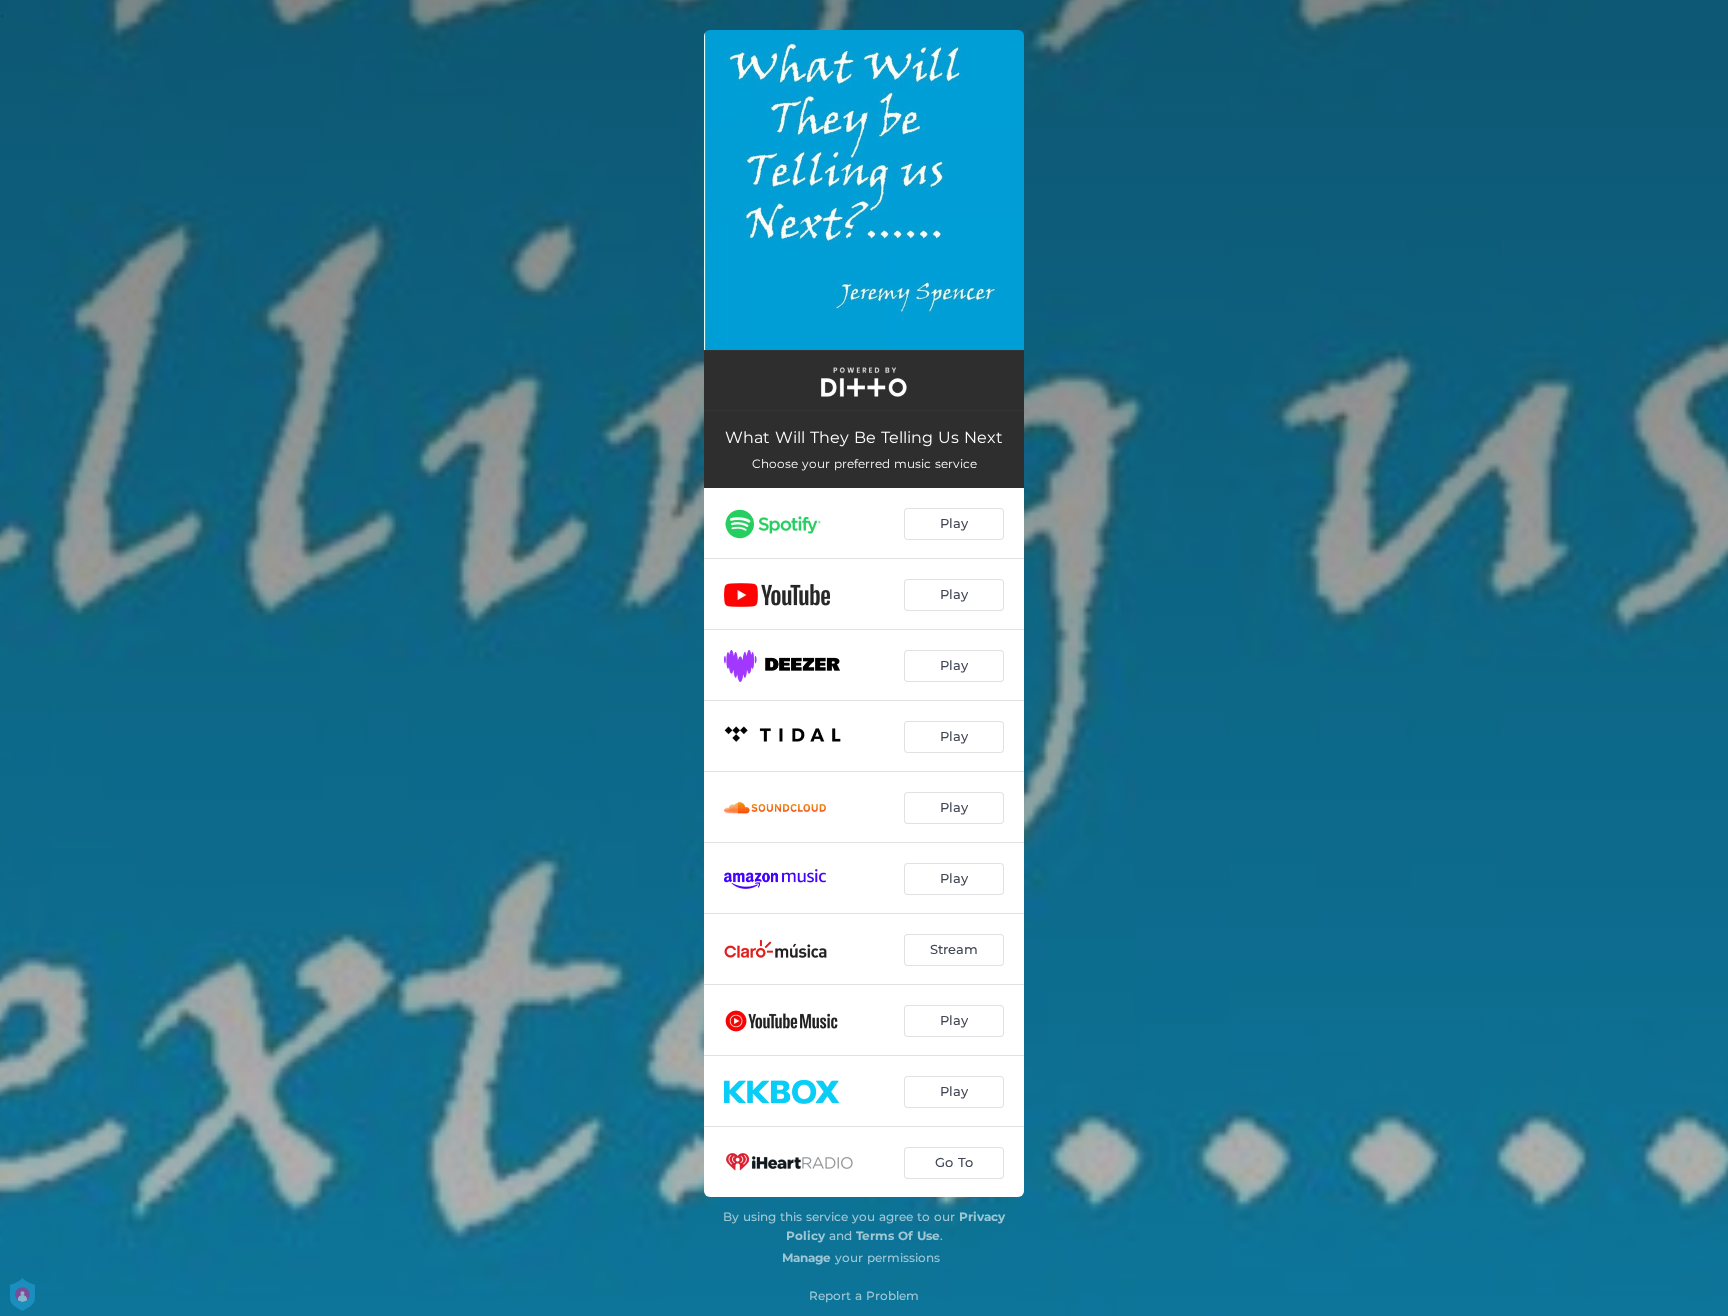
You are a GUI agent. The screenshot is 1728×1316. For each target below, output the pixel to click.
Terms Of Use (898, 1235)
